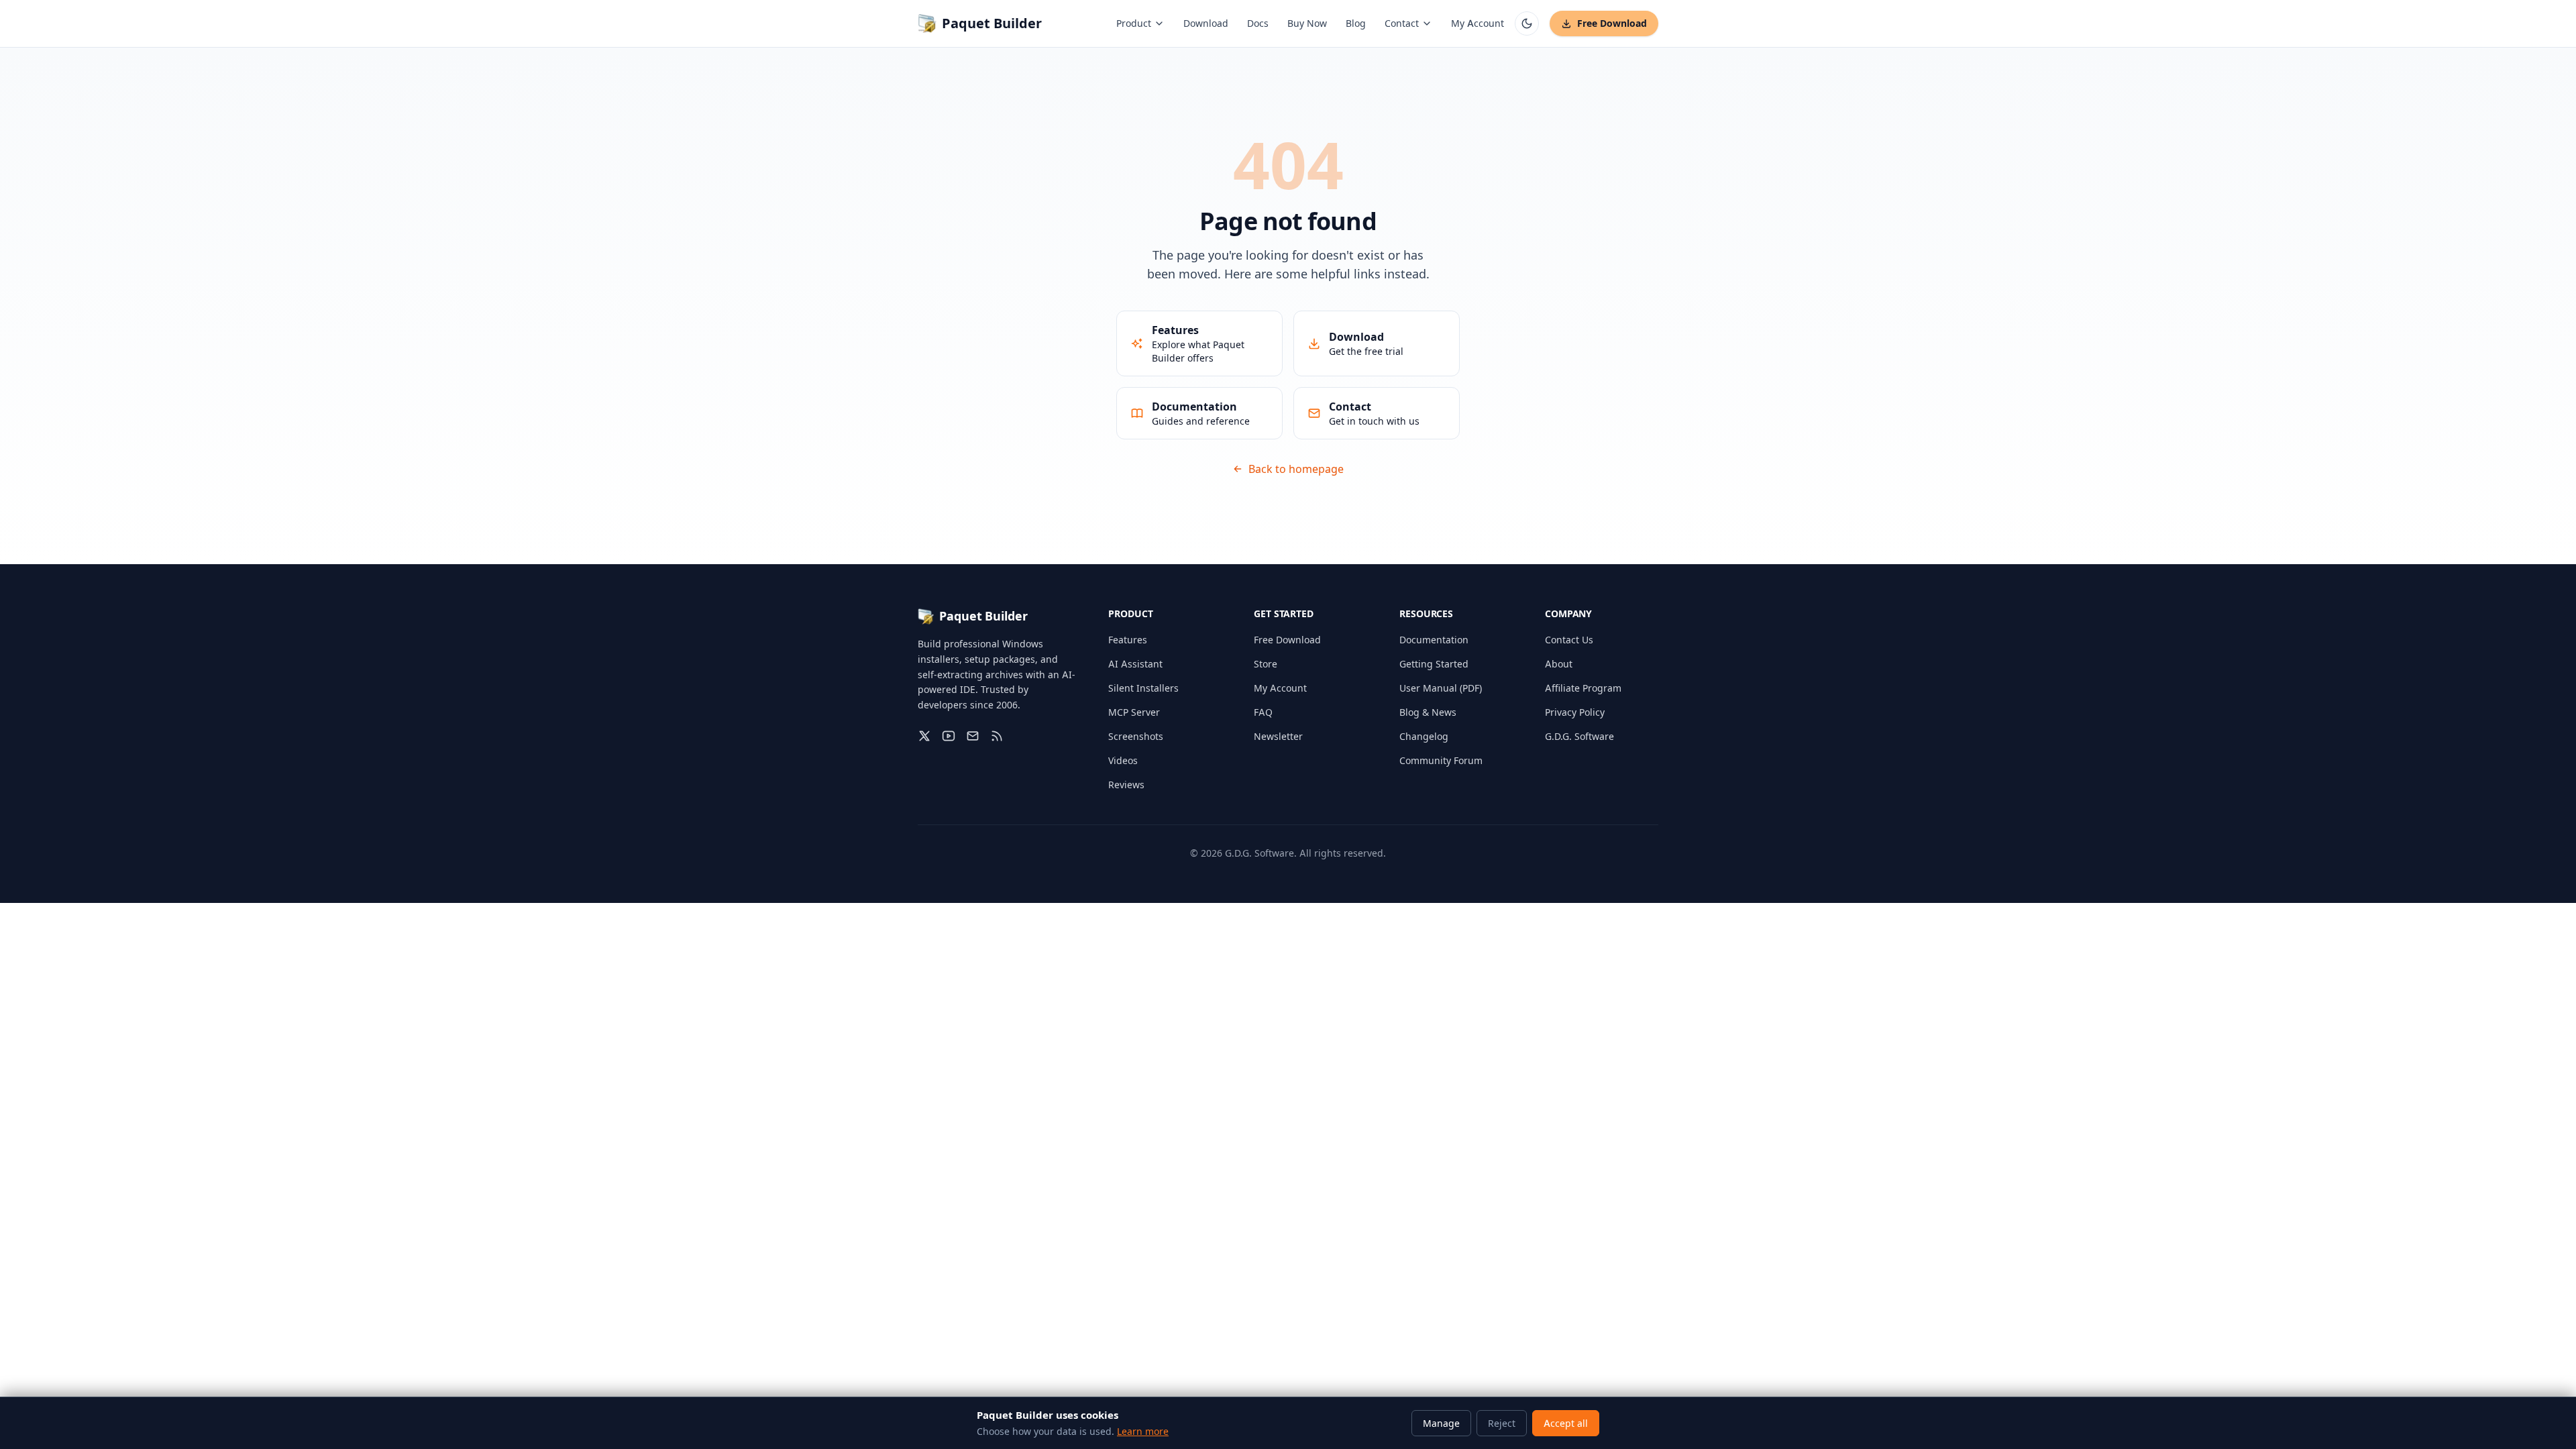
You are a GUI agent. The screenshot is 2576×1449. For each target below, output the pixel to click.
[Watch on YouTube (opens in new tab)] (949, 736)
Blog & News (1428, 712)
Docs (1258, 23)
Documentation (1434, 640)
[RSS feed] (997, 736)
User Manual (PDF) (1441, 688)
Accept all (1566, 1423)
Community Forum (1441, 760)
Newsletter (1278, 736)
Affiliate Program (1583, 688)
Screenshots (1136, 736)
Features (1128, 640)
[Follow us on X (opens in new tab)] (924, 736)
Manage (1441, 1423)
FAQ (1263, 712)
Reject (1502, 1423)
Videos (1123, 760)
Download (1206, 23)
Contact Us (1569, 640)
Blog (1356, 23)
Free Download (1612, 23)
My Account (1478, 23)
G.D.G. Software (1579, 736)
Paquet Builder (992, 23)
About (1559, 664)
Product (1134, 23)
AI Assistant (1135, 664)
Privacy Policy (1575, 712)
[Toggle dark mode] (1527, 23)
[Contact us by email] (973, 736)
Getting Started (1434, 664)
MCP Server (1134, 712)
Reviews (1126, 785)
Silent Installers (1143, 688)
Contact (1402, 23)
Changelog (1424, 736)
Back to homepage (1296, 469)
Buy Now (1307, 23)
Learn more (1143, 1431)
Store (1266, 664)
